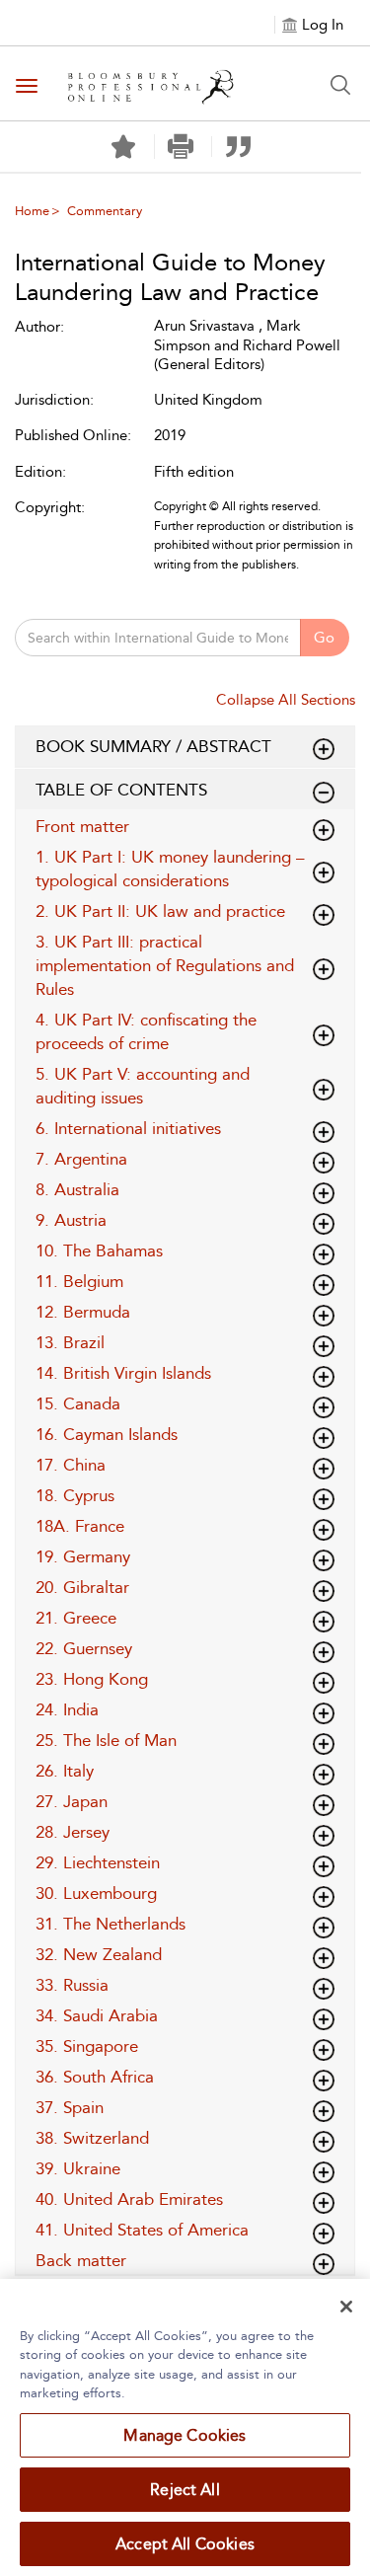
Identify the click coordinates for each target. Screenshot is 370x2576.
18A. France (80, 1526)
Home (32, 211)
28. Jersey (73, 1832)
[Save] (123, 147)
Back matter (81, 2260)
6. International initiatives (128, 1128)
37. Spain (70, 2107)
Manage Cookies (185, 2435)
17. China (71, 1465)
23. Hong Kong (92, 1679)
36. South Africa (95, 2077)
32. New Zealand (99, 1954)
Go (324, 638)
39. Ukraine (78, 2168)
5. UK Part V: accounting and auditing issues (143, 1086)
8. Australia (77, 1189)
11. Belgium (79, 1281)
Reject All (185, 2490)
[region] (185, 2427)
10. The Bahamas (99, 1250)
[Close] (346, 2307)
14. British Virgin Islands (123, 1373)
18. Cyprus (75, 1495)
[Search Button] (340, 85)
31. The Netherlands (111, 1924)
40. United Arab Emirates (129, 2199)
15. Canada (78, 1403)
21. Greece (76, 1618)
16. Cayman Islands (107, 1434)
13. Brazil (70, 1342)
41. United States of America (142, 2230)
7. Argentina (81, 1159)
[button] (181, 147)
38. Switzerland (92, 2138)
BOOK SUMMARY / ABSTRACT (153, 746)
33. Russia (72, 1985)
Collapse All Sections (286, 700)
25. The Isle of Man (106, 1740)
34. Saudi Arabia (97, 2015)
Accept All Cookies (185, 2544)
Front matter (82, 826)
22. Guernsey (84, 1648)
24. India (67, 1709)
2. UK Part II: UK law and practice (160, 911)
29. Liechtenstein (98, 1862)
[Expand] (324, 793)
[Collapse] (324, 749)
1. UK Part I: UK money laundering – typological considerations (170, 869)
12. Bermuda (83, 1312)
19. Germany (83, 1556)
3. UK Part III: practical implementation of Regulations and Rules (165, 965)
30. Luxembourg (96, 1893)
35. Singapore (87, 2046)
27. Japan (72, 1801)
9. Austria (71, 1220)
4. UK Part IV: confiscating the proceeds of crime (146, 1031)
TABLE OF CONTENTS (121, 790)
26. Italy (65, 1771)
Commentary (105, 211)
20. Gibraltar (82, 1587)
